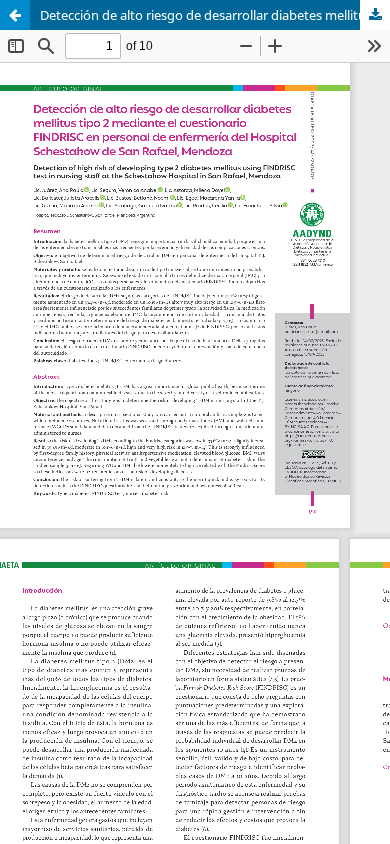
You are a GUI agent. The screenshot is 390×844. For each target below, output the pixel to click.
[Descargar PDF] (375, 15)
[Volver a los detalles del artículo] (15, 15)
